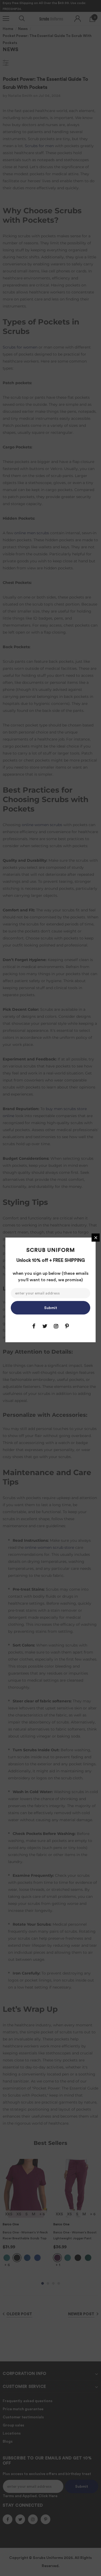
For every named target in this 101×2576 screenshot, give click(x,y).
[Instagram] (56, 1326)
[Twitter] (45, 1326)
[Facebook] (34, 1326)
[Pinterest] (67, 1326)
